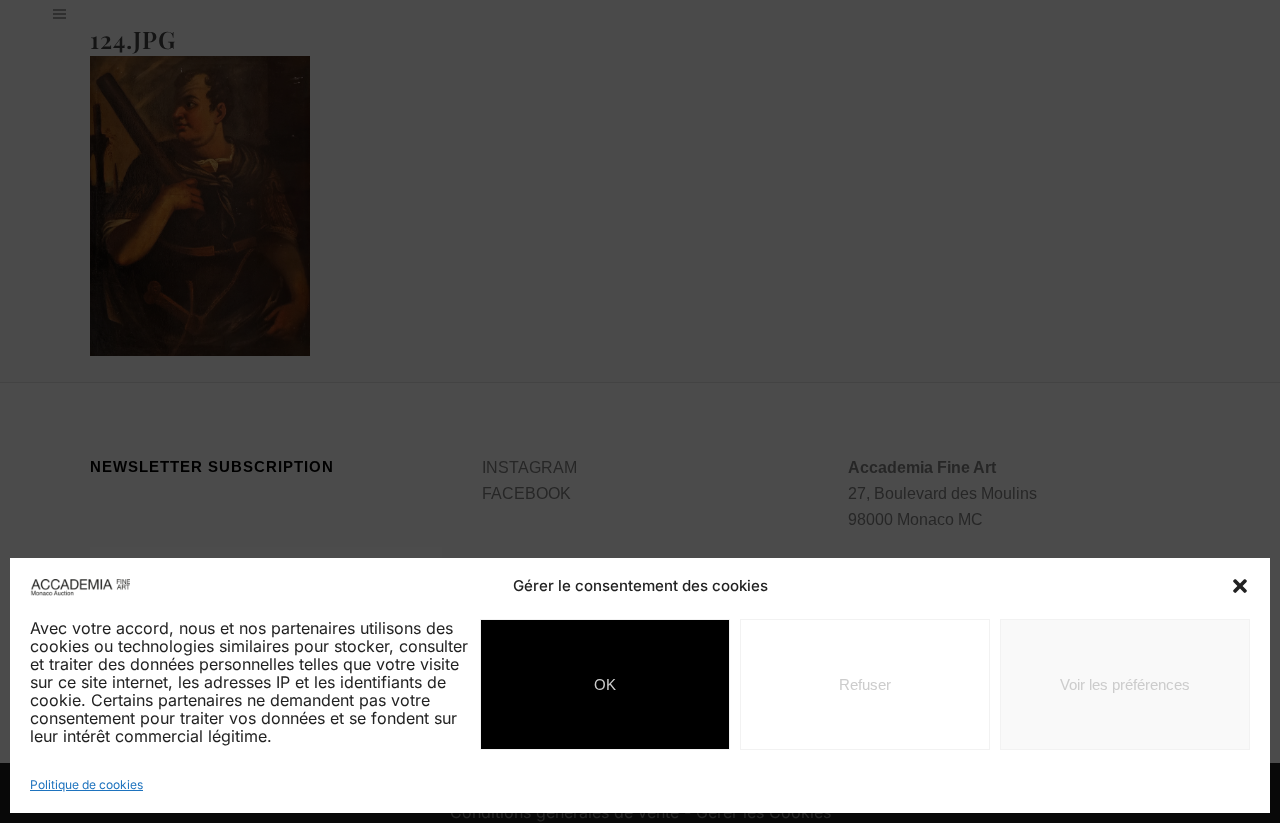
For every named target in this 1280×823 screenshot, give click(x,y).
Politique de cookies (86, 784)
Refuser (865, 684)
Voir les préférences (1125, 684)
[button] (1240, 586)
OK (605, 684)
